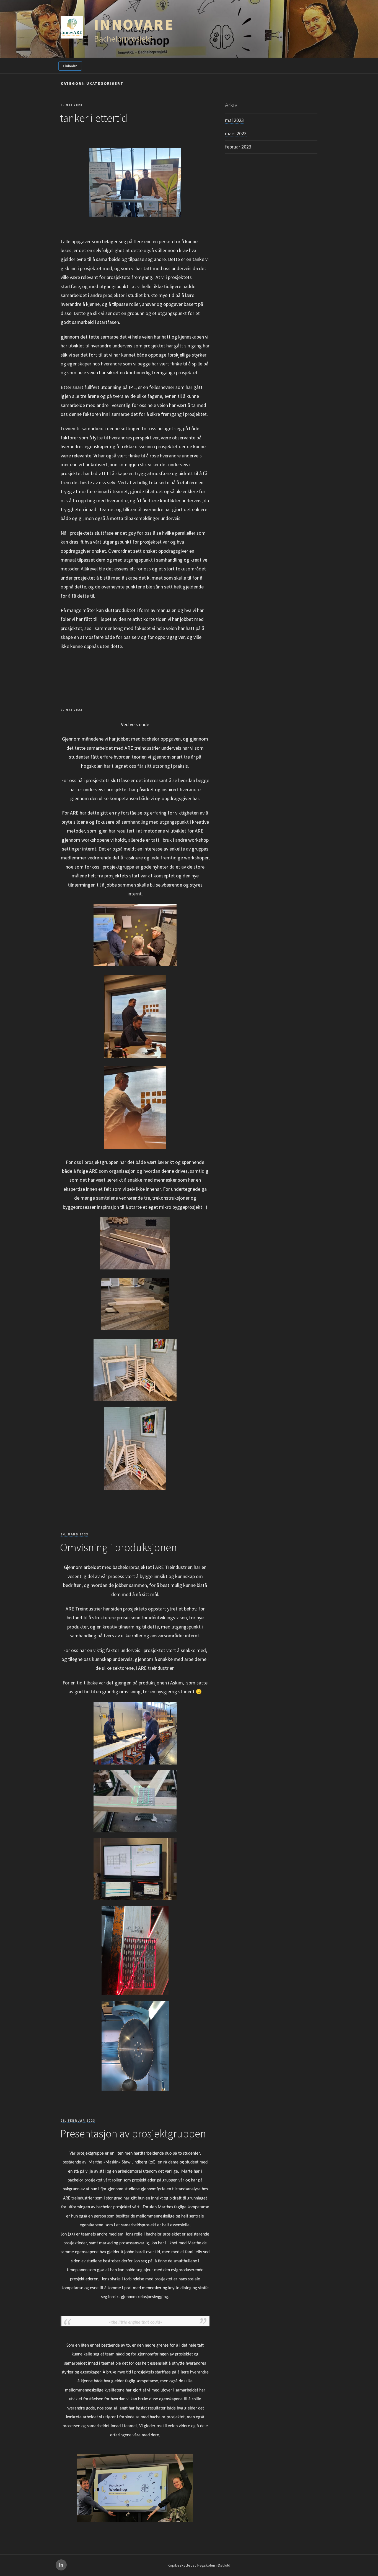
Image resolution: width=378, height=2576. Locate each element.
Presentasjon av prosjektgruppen (133, 2134)
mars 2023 (236, 133)
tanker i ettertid (94, 118)
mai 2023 (234, 120)
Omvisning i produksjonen (118, 1547)
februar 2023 (238, 147)
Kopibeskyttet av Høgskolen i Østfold (199, 2565)
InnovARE (134, 24)
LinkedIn (70, 66)
